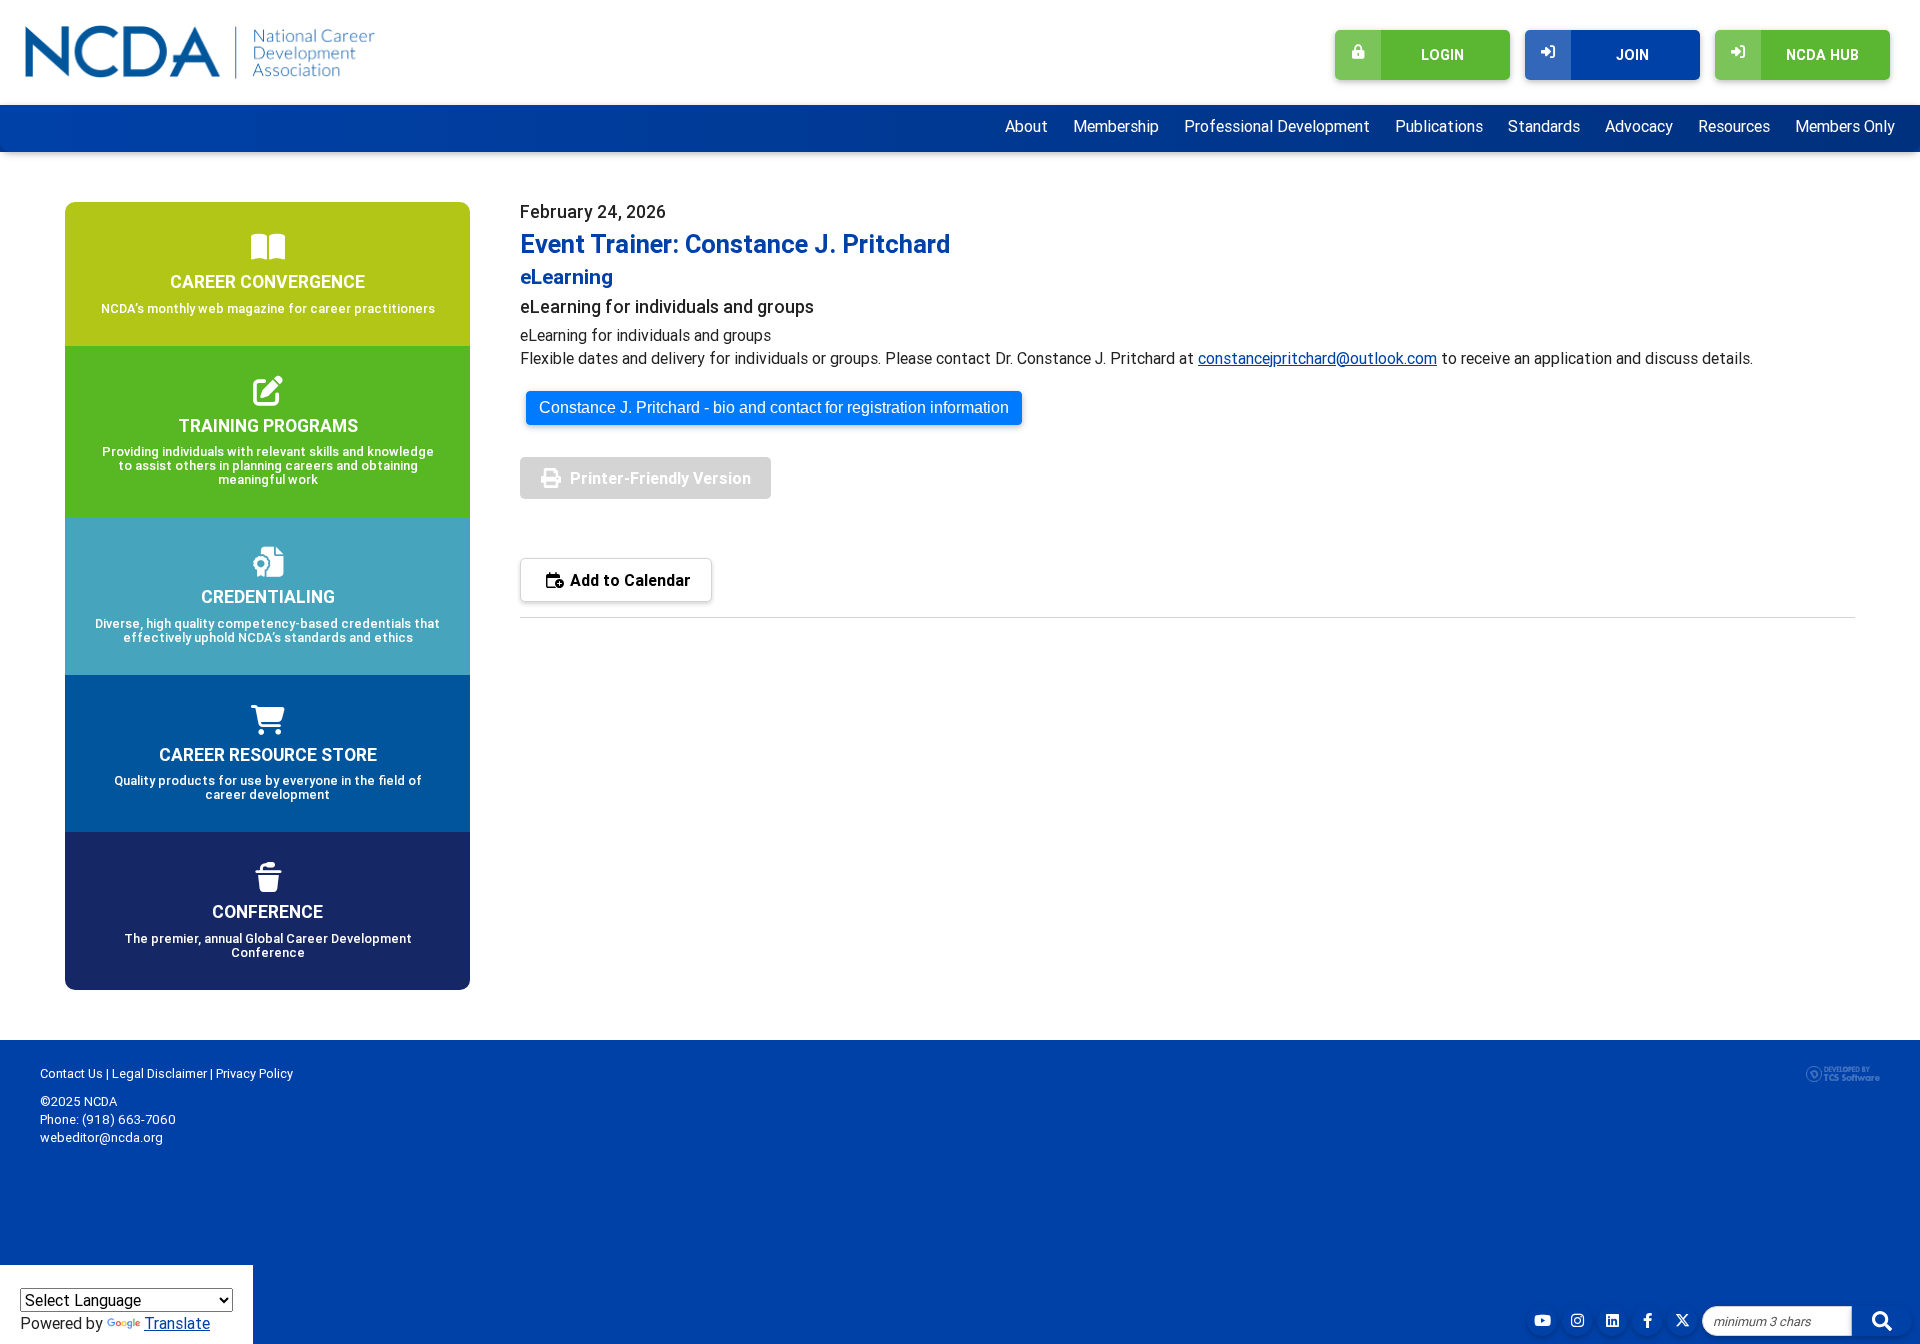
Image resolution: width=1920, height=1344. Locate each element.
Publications (1439, 126)
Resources (1734, 126)
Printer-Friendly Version (660, 478)
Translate (177, 1323)
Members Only (1845, 126)
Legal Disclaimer (159, 1073)
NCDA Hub (1822, 55)
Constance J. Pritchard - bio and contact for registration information (774, 407)
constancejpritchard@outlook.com (1317, 358)
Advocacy (1639, 126)
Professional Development (1277, 126)
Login (1442, 55)
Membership (1116, 126)
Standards (1544, 126)
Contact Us (71, 1073)
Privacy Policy (254, 1073)
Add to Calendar (628, 580)
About (1026, 126)
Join (1632, 55)
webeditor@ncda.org (101, 1137)
